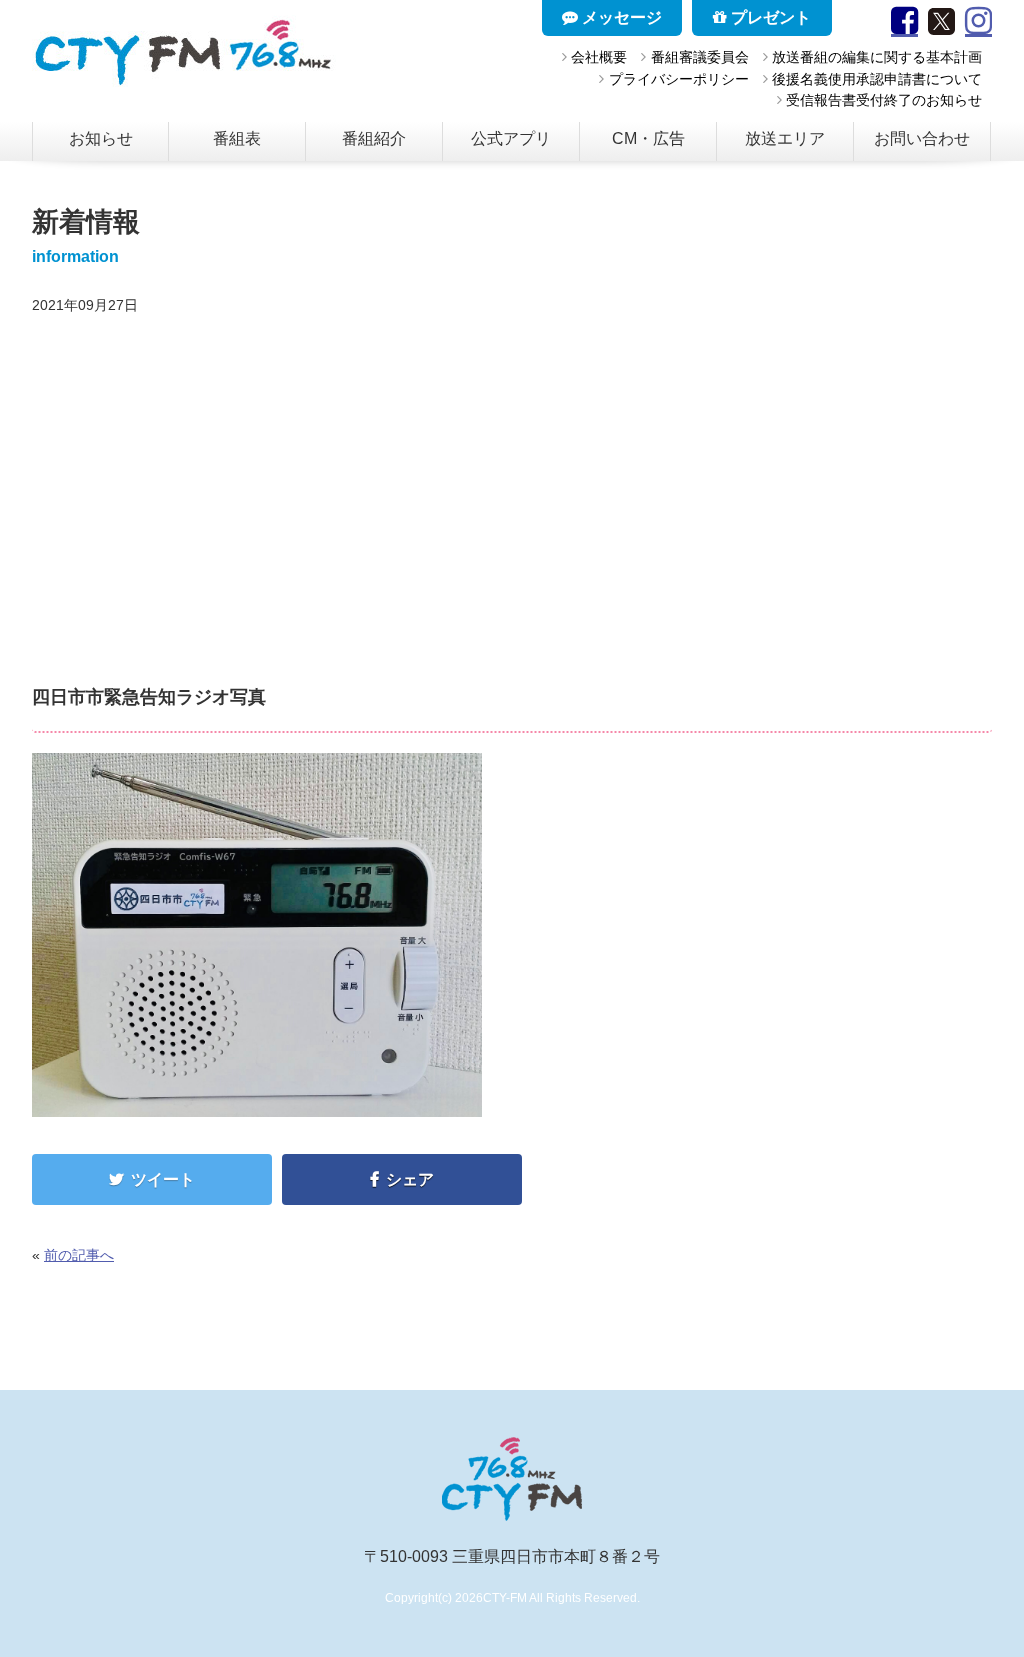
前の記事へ (79, 1255)
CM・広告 (648, 138)
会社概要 (599, 57)
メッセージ (620, 17)
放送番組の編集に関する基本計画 (877, 57)
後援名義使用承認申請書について (877, 79)
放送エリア (785, 138)
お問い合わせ (922, 138)
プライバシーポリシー (678, 79)
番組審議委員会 (699, 57)
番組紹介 (374, 138)
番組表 (237, 138)
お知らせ (101, 138)
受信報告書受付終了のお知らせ (884, 100)
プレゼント (769, 17)
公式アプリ (511, 138)
